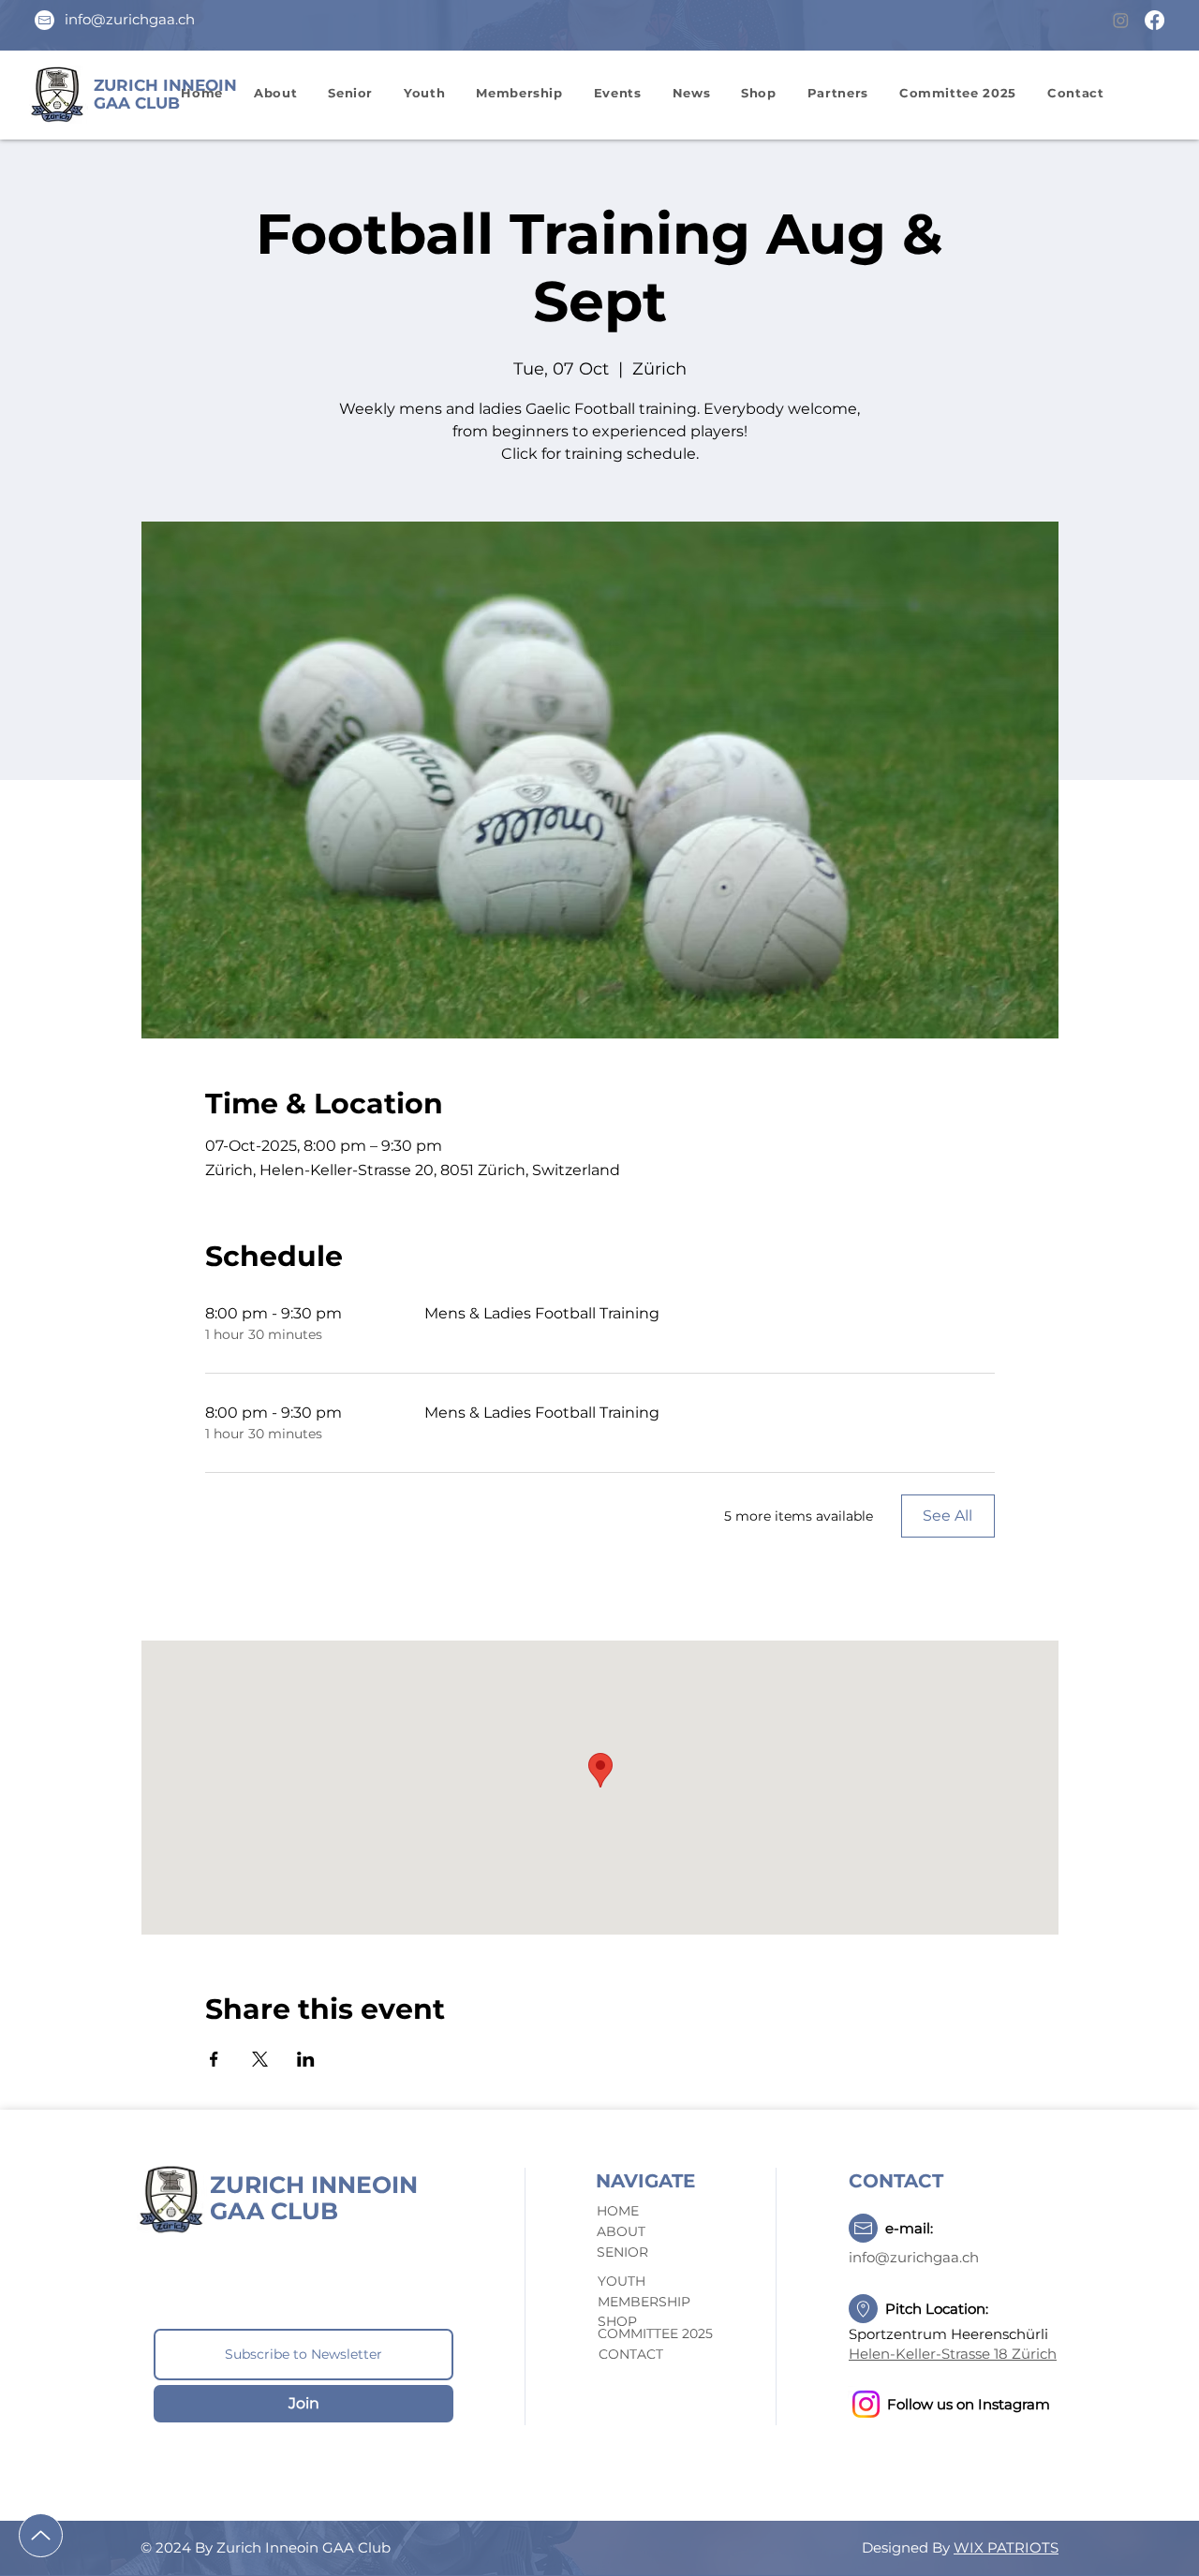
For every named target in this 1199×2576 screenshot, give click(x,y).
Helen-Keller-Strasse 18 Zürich (953, 2354)
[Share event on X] (260, 2059)
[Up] (41, 2535)
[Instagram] (1121, 20)
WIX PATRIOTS (1006, 2547)
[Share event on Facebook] (214, 2059)
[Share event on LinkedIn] (306, 2059)
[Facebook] (1155, 20)
